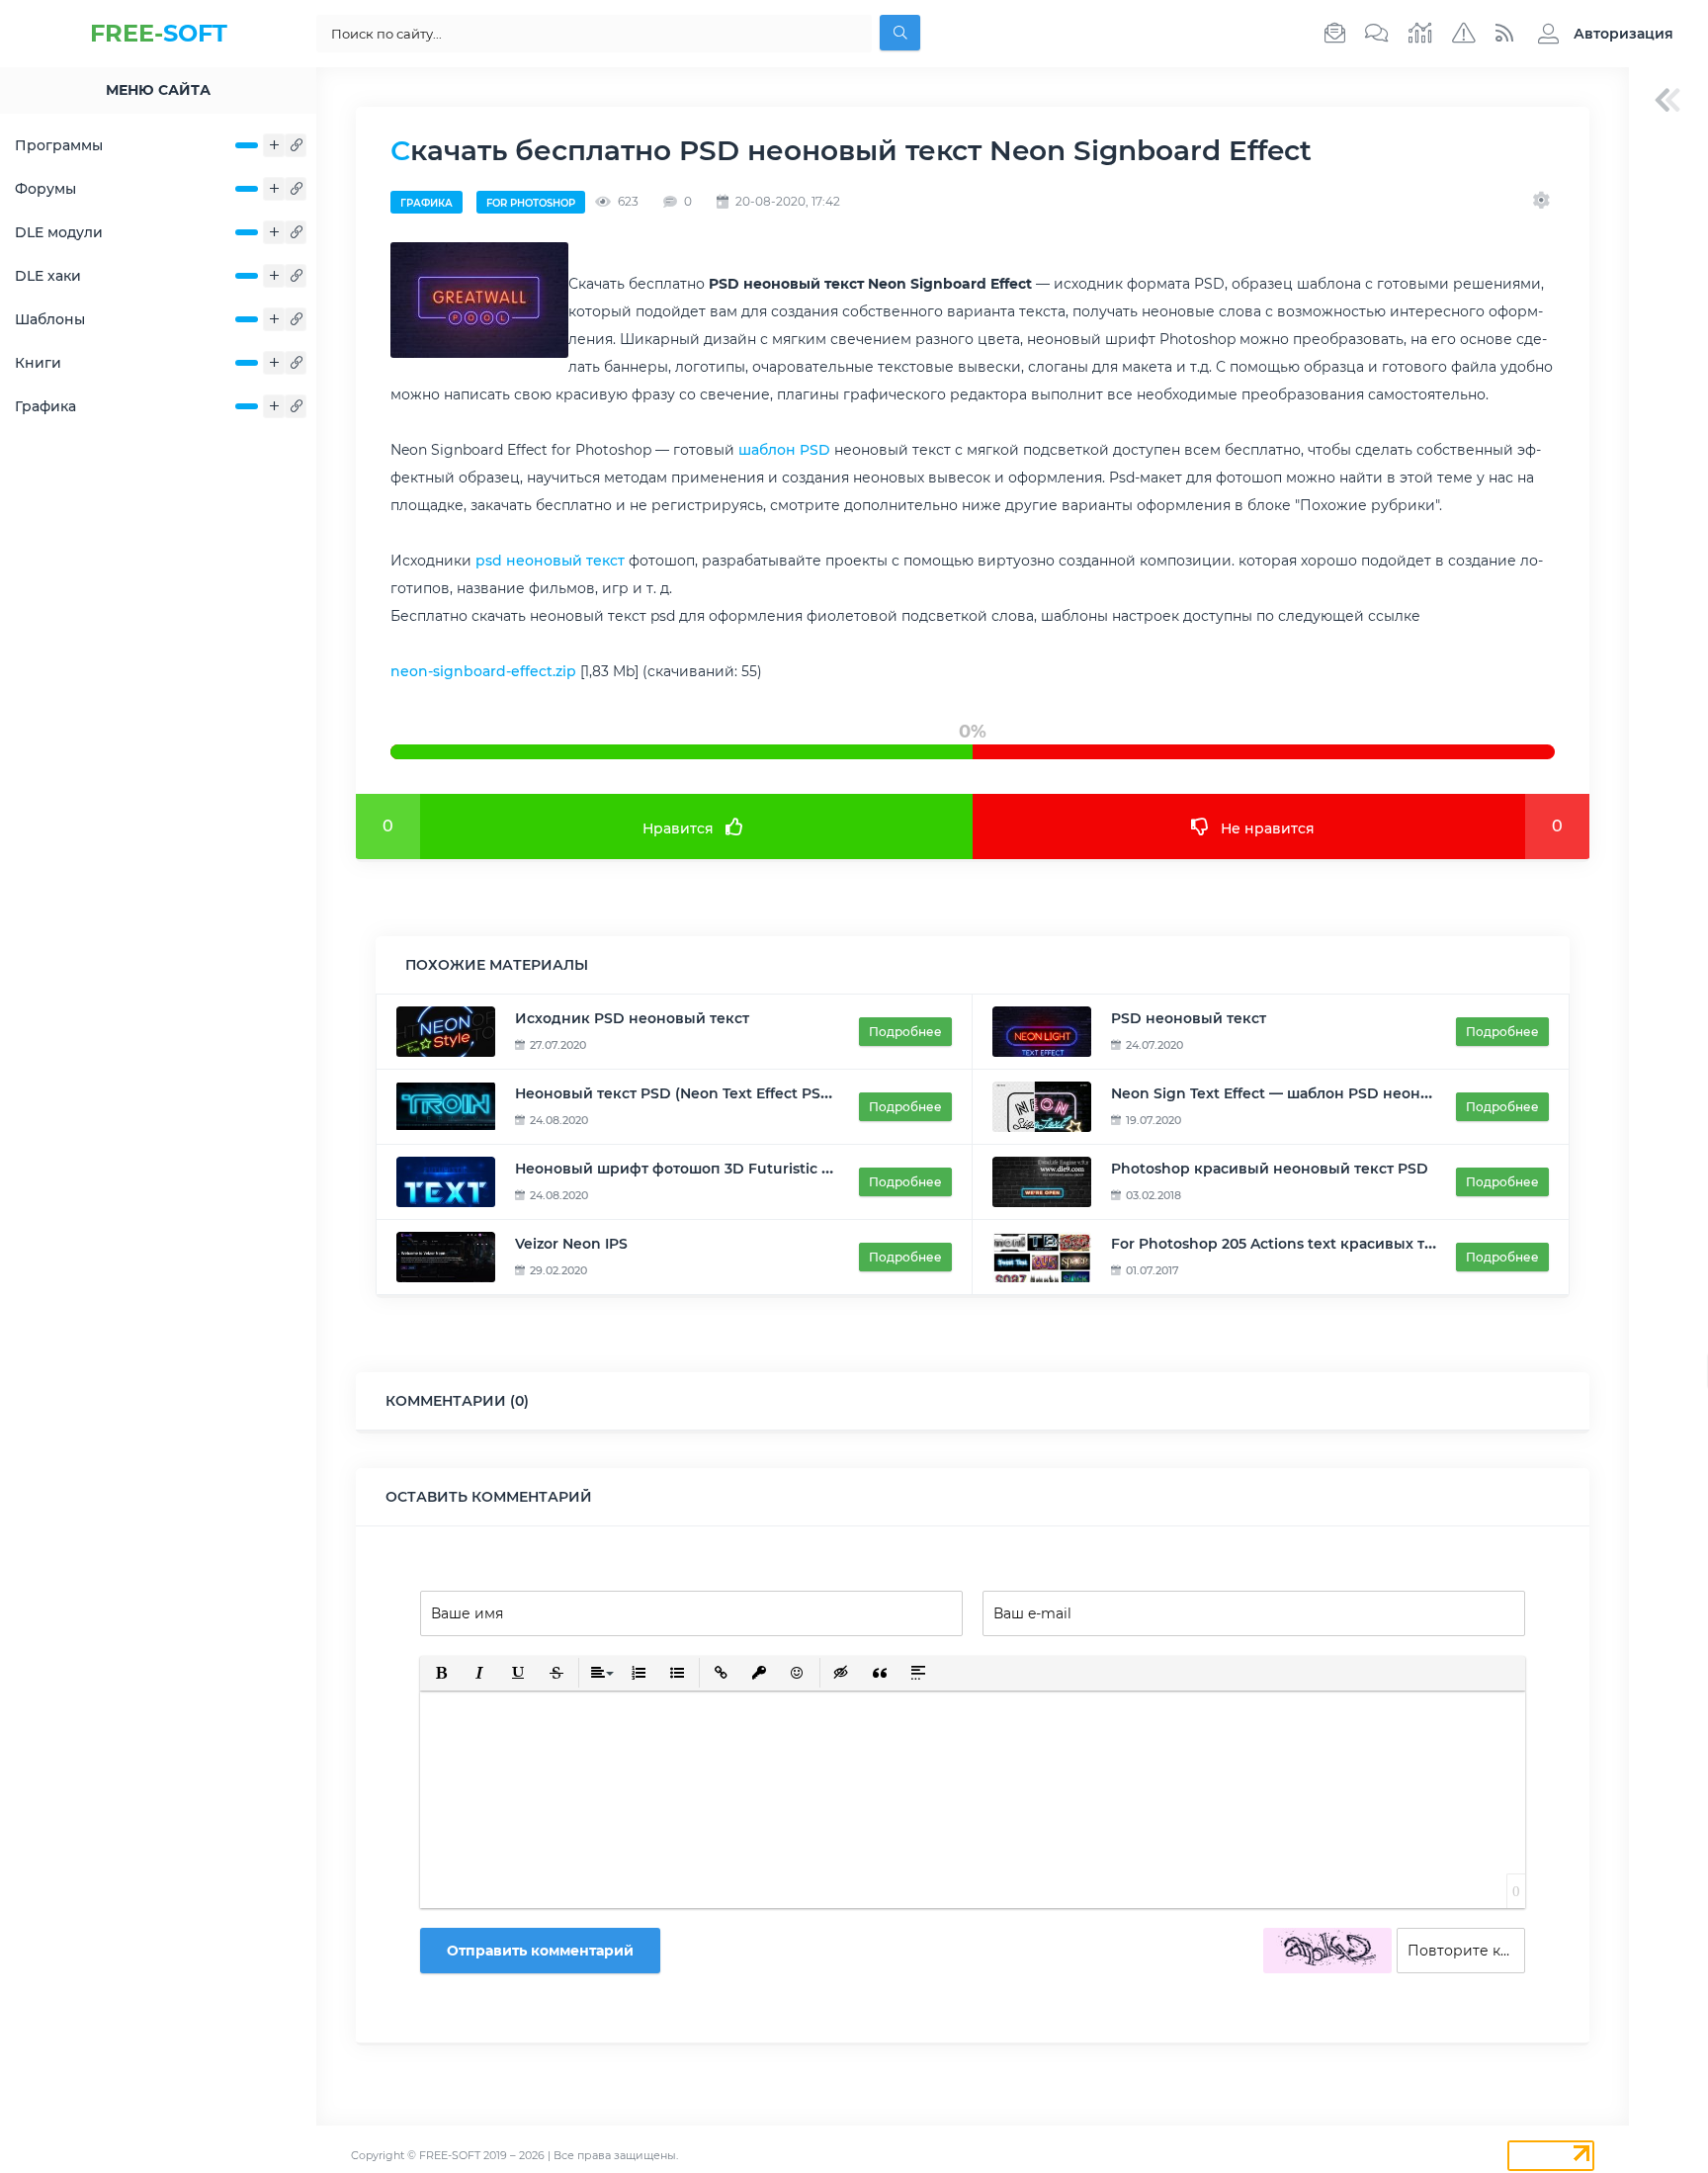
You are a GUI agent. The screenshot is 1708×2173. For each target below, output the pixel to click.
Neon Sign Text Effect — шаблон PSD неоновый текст (1307, 1093)
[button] (1601, 34)
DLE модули (59, 232)
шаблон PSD (784, 450)
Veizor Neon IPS (571, 1244)
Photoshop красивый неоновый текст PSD (1270, 1169)
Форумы (45, 189)
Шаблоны (50, 319)
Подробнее (905, 1032)
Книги (38, 363)
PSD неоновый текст (1189, 1018)
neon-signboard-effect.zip (483, 671)
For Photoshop (531, 203)
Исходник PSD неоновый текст (632, 1018)
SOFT (159, 33)
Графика (45, 406)
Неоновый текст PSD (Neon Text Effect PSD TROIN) (700, 1093)
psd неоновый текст (550, 561)
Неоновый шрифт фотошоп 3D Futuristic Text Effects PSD (726, 1169)
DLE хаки (48, 276)
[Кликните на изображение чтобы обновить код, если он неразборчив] (1327, 1951)
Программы (59, 145)
